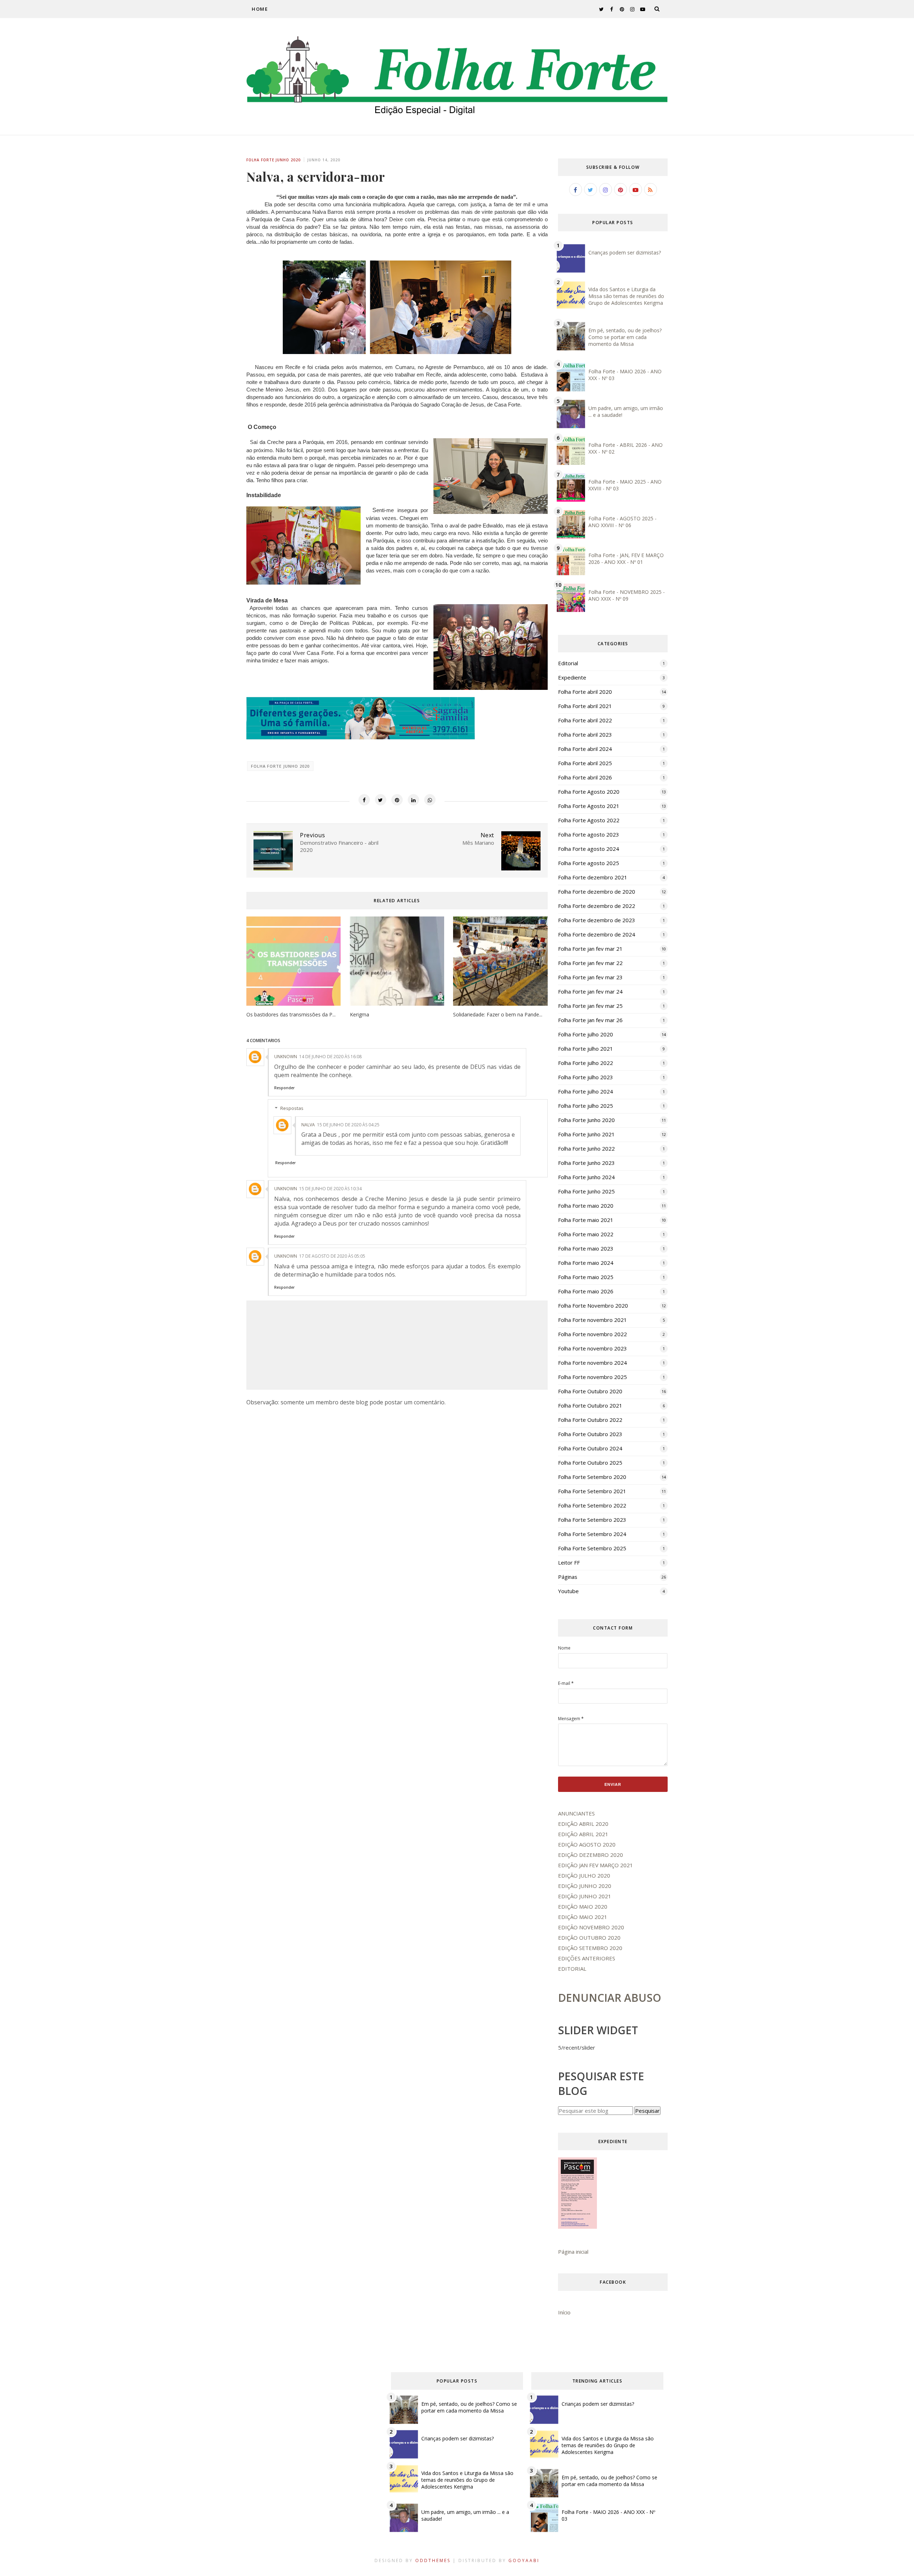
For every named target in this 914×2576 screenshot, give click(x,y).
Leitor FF (569, 1562)
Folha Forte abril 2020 (585, 692)
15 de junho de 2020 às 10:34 (330, 1189)
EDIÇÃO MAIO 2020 (583, 1906)
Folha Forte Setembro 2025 (592, 1548)
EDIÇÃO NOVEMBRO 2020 (591, 1927)
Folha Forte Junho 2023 (586, 1163)
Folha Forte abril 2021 (585, 706)
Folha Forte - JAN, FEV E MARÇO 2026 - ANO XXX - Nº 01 (626, 559)
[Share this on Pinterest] (397, 800)
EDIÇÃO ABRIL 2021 (583, 1834)
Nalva (308, 1125)
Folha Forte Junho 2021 (586, 1134)
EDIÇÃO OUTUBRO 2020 (589, 1938)
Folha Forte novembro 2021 (592, 1320)
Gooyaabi (524, 2560)
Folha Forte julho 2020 (586, 1034)
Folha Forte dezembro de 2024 (597, 934)
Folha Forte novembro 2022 (592, 1334)
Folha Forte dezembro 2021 (593, 877)
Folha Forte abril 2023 (585, 734)
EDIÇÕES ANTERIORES (587, 1958)
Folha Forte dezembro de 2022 (597, 906)
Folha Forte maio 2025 (586, 1277)
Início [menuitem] (564, 2312)
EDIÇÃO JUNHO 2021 (585, 1896)
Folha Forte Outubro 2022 (590, 1420)
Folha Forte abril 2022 (585, 720)
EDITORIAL (572, 1969)
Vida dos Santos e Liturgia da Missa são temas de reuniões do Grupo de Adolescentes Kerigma (626, 296)
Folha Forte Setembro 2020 (592, 1477)
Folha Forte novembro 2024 (592, 1363)
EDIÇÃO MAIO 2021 (583, 1917)
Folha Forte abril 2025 (585, 763)
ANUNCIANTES (576, 1813)
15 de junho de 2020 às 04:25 (348, 1125)
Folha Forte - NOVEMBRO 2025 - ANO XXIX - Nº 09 (627, 595)
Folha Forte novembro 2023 (592, 1348)
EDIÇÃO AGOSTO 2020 (587, 1844)
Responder (284, 1088)
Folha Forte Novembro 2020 (593, 1305)
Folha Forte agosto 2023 (589, 834)
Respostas (292, 1108)
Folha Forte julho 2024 (586, 1091)
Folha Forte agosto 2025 (589, 863)
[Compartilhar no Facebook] (364, 800)
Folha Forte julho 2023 (586, 1077)
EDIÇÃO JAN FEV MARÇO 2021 (596, 1865)
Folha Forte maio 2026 (586, 1291)
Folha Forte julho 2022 (586, 1063)
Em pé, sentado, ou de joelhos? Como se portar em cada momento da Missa (625, 337)
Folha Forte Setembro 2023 (592, 1520)
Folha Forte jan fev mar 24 (590, 991)
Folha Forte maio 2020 (586, 1206)
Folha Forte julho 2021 (586, 1049)
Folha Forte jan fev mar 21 (590, 949)
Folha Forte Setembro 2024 (592, 1534)
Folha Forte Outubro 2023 (590, 1434)
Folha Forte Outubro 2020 (590, 1391)
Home (260, 9)
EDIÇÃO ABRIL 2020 (583, 1824)
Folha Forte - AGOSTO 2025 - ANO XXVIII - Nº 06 (622, 522)
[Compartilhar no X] (381, 800)
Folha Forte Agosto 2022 (589, 820)
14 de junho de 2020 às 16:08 (330, 1057)
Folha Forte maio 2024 (586, 1263)
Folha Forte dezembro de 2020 (597, 892)
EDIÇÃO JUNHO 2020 (585, 1886)
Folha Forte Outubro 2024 (590, 1448)
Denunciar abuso (610, 1998)
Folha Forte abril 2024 (585, 749)
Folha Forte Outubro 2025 (590, 1463)
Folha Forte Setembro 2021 (592, 1491)
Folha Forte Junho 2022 (586, 1148)
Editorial (568, 663)
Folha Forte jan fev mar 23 (590, 977)
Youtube (568, 1591)
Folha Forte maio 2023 (586, 1248)
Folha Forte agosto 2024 (589, 849)
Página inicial (573, 2252)
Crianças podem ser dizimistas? (625, 252)
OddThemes (433, 2560)
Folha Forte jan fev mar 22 (590, 963)
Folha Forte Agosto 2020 (589, 792)
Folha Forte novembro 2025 (592, 1377)
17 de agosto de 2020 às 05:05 (332, 1256)
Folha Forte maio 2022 (586, 1234)
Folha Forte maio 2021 (586, 1220)
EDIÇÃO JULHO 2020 (584, 1875)
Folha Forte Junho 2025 (586, 1191)
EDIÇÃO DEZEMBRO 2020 (591, 1855)
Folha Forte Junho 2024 (586, 1177)
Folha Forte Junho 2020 (273, 160)
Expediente (572, 677)
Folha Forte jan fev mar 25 (590, 1006)
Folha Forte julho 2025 (586, 1106)
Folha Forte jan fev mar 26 (590, 1020)
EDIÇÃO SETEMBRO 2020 (590, 1948)
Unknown (286, 1057)
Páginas (568, 1577)
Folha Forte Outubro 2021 (590, 1405)
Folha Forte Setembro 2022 (592, 1505)
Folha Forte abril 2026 (585, 777)
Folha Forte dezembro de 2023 (597, 920)
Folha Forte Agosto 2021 (589, 806)
